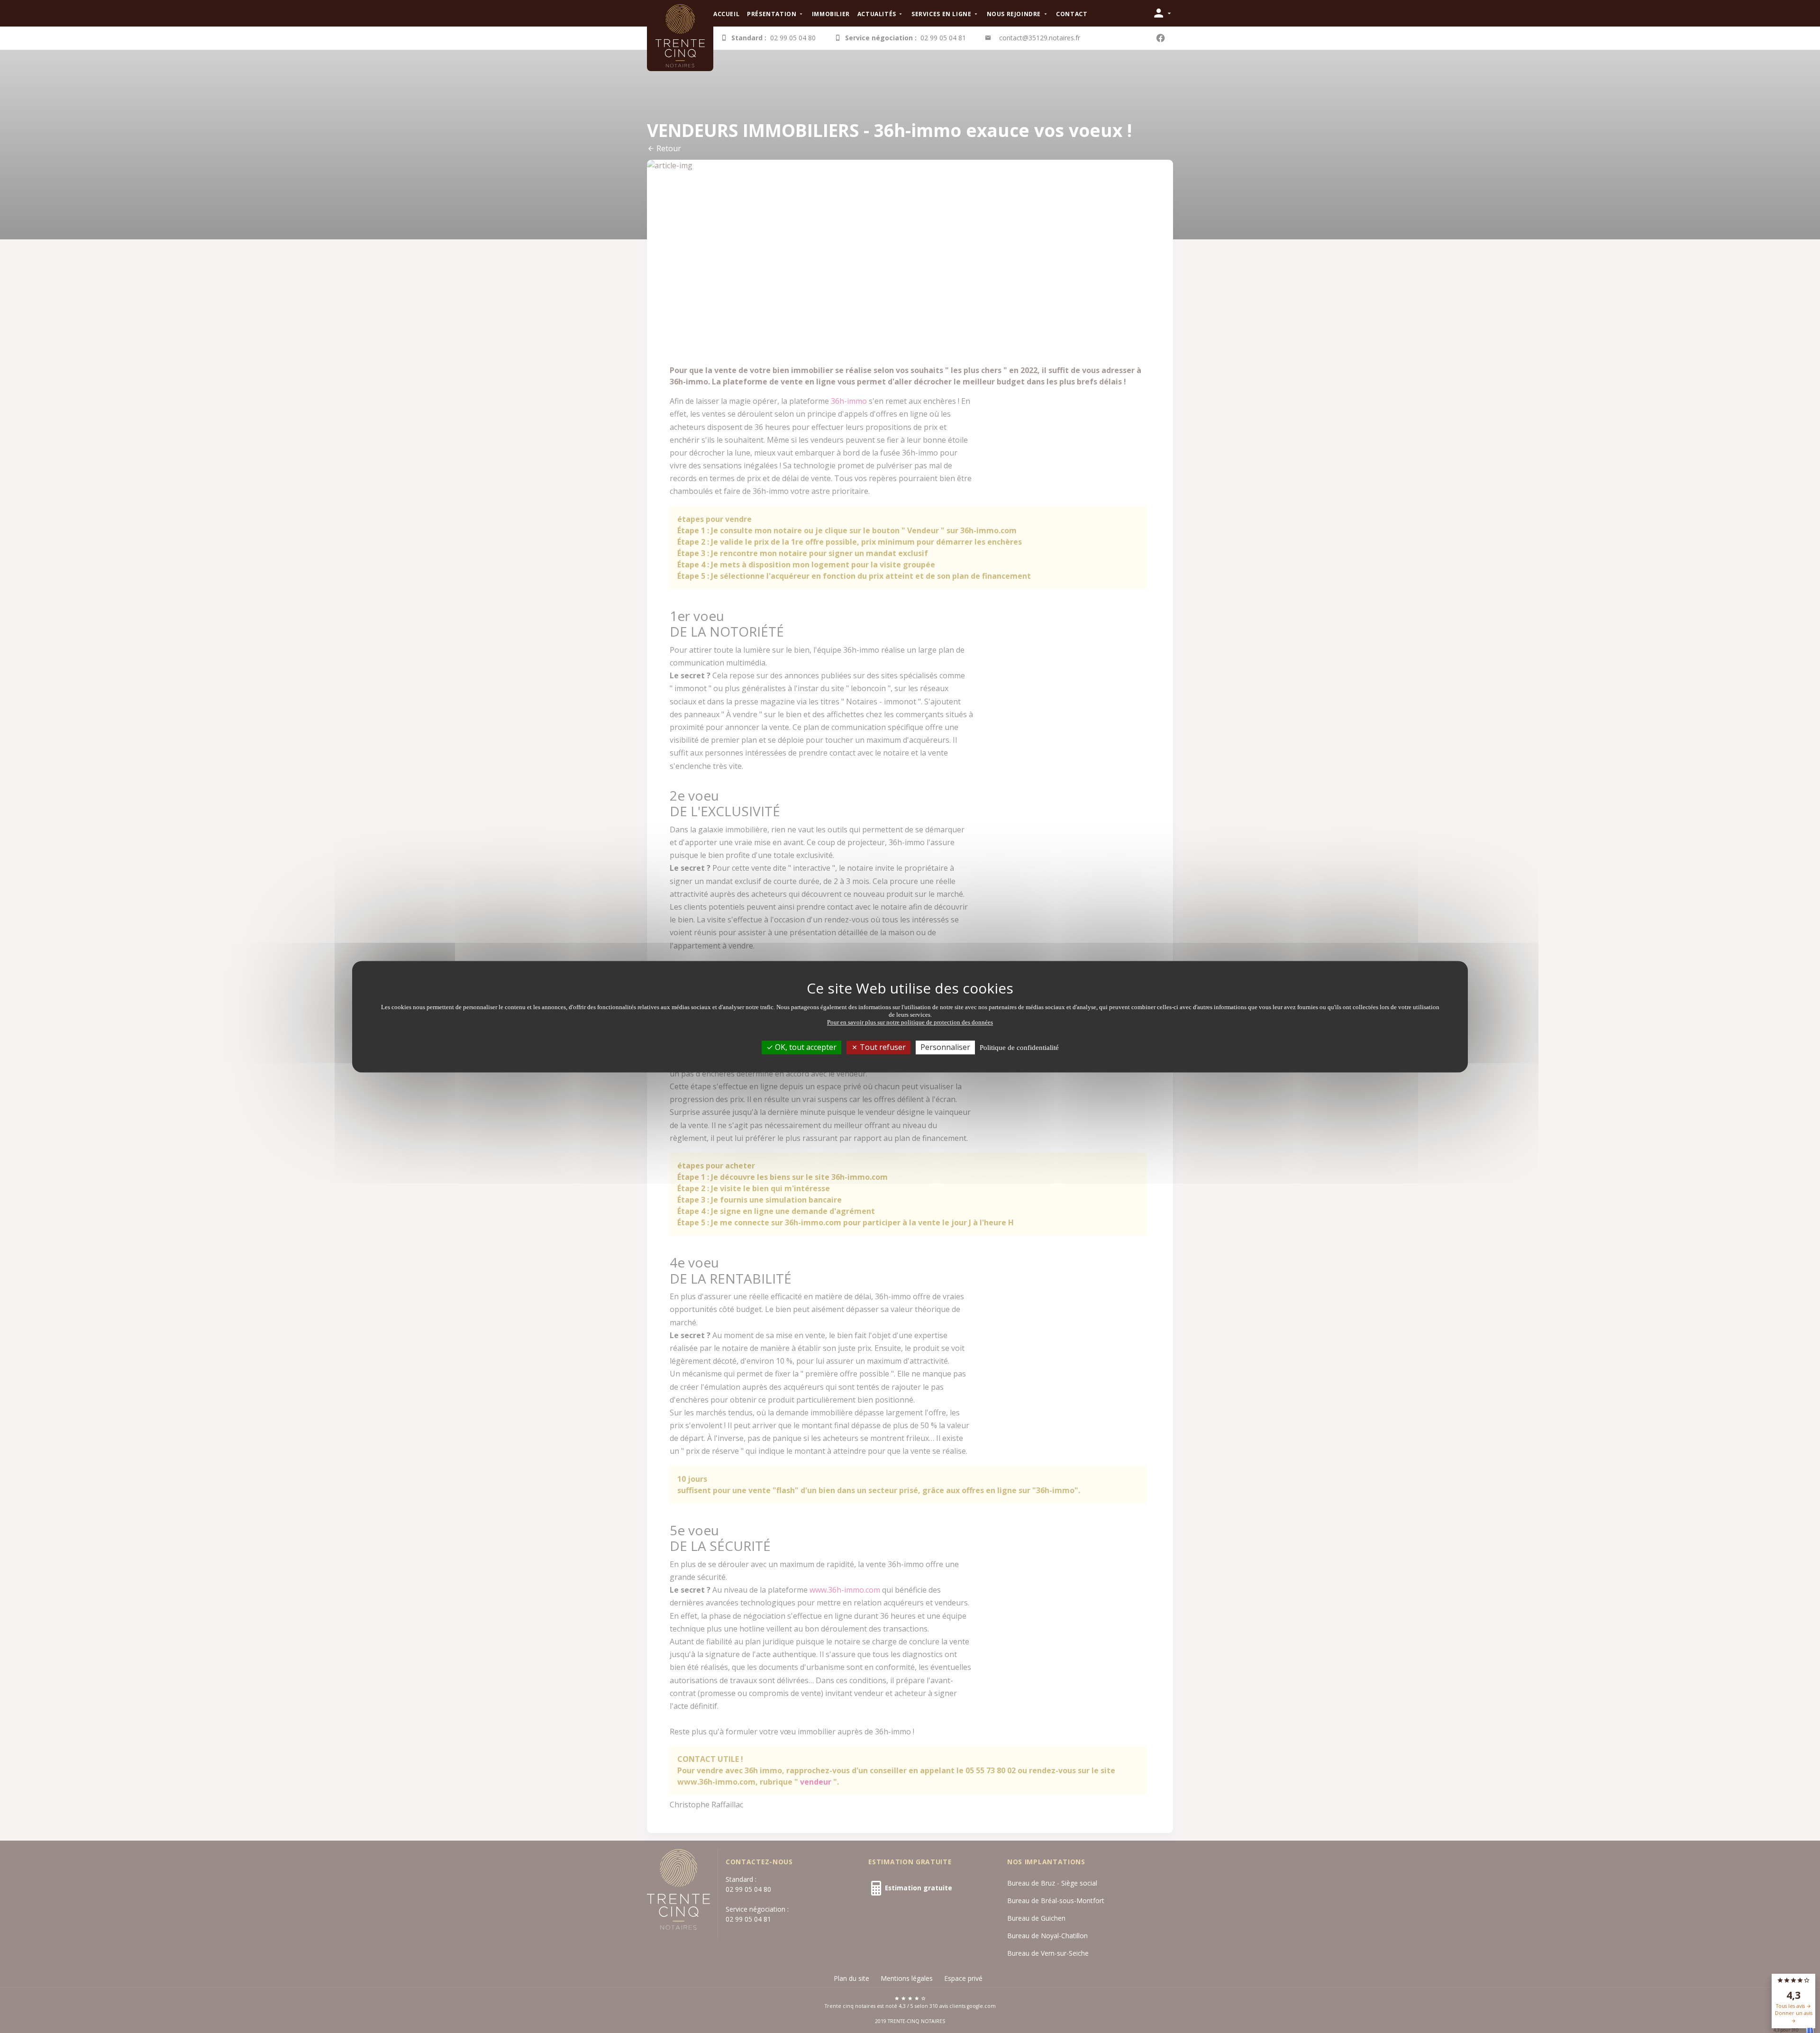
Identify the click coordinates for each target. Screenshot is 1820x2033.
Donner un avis (1794, 2013)
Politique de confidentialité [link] (1019, 1048)
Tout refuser (882, 1047)
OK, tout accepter (805, 1047)
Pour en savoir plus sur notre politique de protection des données (910, 1022)
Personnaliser (945, 1047)
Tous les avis (1791, 2006)
